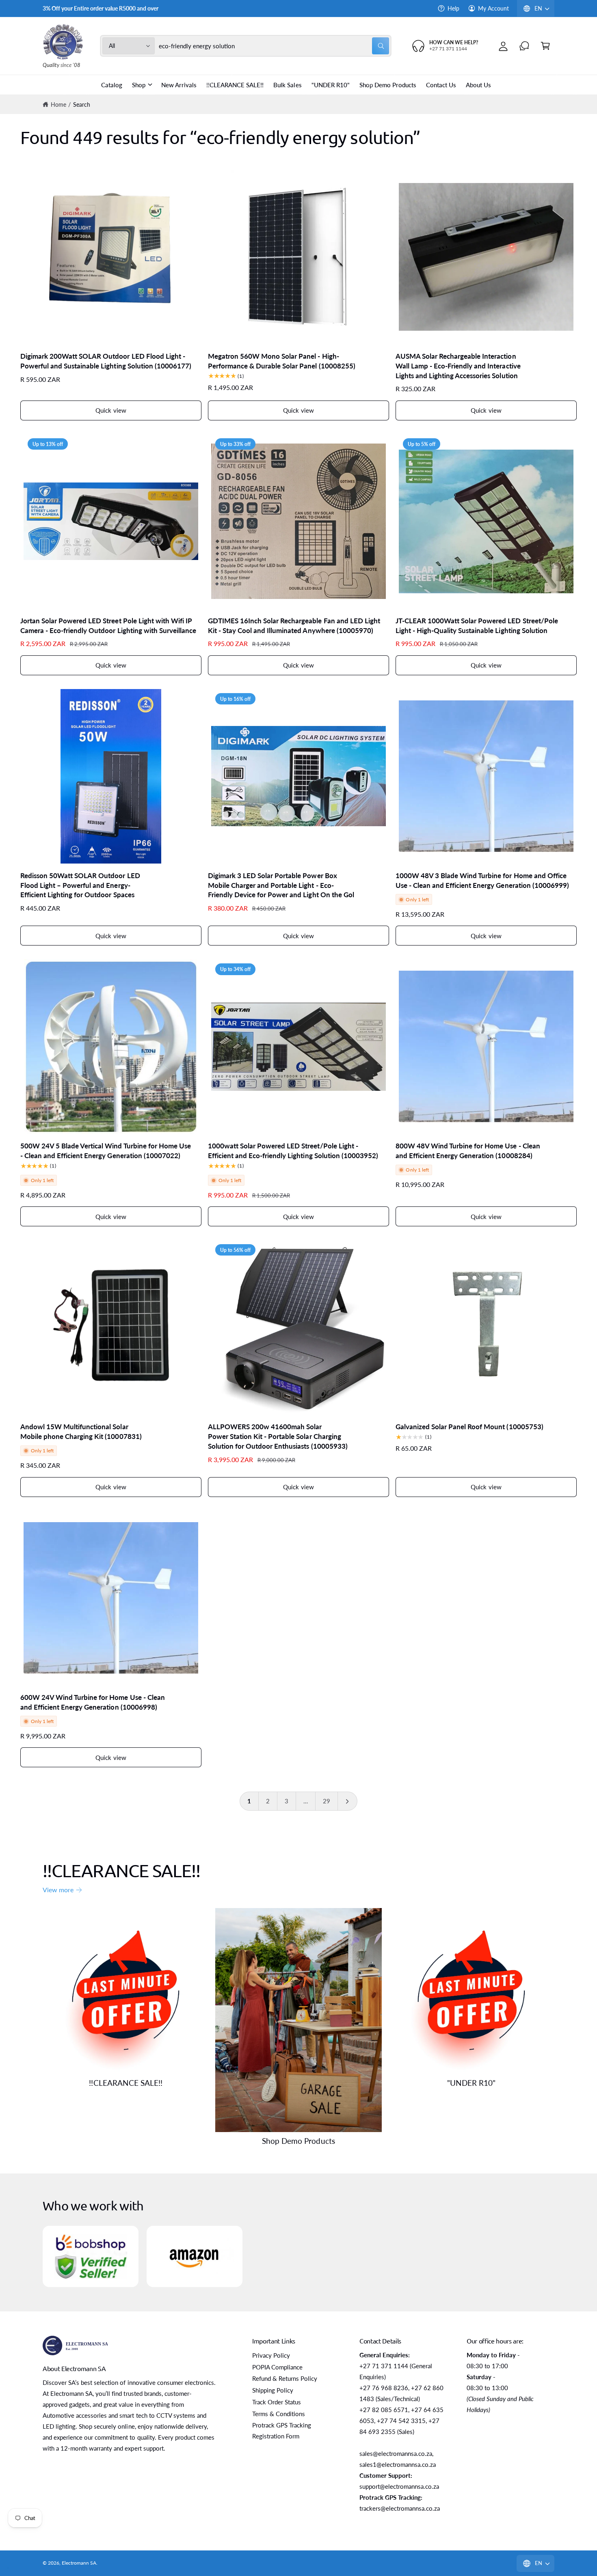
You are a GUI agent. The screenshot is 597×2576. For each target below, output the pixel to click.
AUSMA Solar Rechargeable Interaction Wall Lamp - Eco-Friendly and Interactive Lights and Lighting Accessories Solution (458, 366)
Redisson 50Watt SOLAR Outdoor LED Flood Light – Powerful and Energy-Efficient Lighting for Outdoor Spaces (80, 885)
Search (82, 104)
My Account (493, 8)
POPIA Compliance (277, 2367)
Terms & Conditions (279, 2414)
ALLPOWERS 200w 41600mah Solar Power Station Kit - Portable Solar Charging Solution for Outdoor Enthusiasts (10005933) (278, 1436)
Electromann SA (79, 2563)
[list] (298, 2256)
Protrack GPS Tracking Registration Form (282, 2431)
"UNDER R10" (471, 2083)
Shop (139, 85)
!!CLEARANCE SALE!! (125, 2083)
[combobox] (274, 46)
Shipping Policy (273, 2390)
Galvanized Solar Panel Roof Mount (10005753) (469, 1427)
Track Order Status (277, 2402)
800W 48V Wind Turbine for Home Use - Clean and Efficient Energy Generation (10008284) (468, 1151)
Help (453, 8)
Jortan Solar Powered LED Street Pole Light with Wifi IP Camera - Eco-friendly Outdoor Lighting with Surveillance (108, 626)
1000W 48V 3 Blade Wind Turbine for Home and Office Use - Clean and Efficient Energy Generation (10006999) (482, 880)
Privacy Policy (271, 2355)
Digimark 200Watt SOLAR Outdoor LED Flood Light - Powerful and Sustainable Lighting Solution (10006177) (106, 361)
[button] (545, 46)
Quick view (111, 410)
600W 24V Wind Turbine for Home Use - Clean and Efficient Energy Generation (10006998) (93, 1702)
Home (58, 104)
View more (58, 1890)
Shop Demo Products (298, 2141)
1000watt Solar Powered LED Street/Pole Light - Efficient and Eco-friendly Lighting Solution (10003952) (293, 1151)
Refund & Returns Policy (285, 2378)
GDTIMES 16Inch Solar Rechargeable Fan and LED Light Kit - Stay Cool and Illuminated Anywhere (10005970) (294, 626)
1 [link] (249, 1801)
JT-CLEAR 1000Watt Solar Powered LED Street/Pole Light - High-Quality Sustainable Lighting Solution (477, 626)
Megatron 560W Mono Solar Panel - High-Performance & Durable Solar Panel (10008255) (282, 361)
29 (327, 1801)
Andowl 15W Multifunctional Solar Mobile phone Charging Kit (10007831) (81, 1431)
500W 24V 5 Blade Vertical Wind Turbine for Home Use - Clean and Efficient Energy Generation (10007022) (106, 1151)
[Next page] (348, 1801)
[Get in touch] (524, 46)
